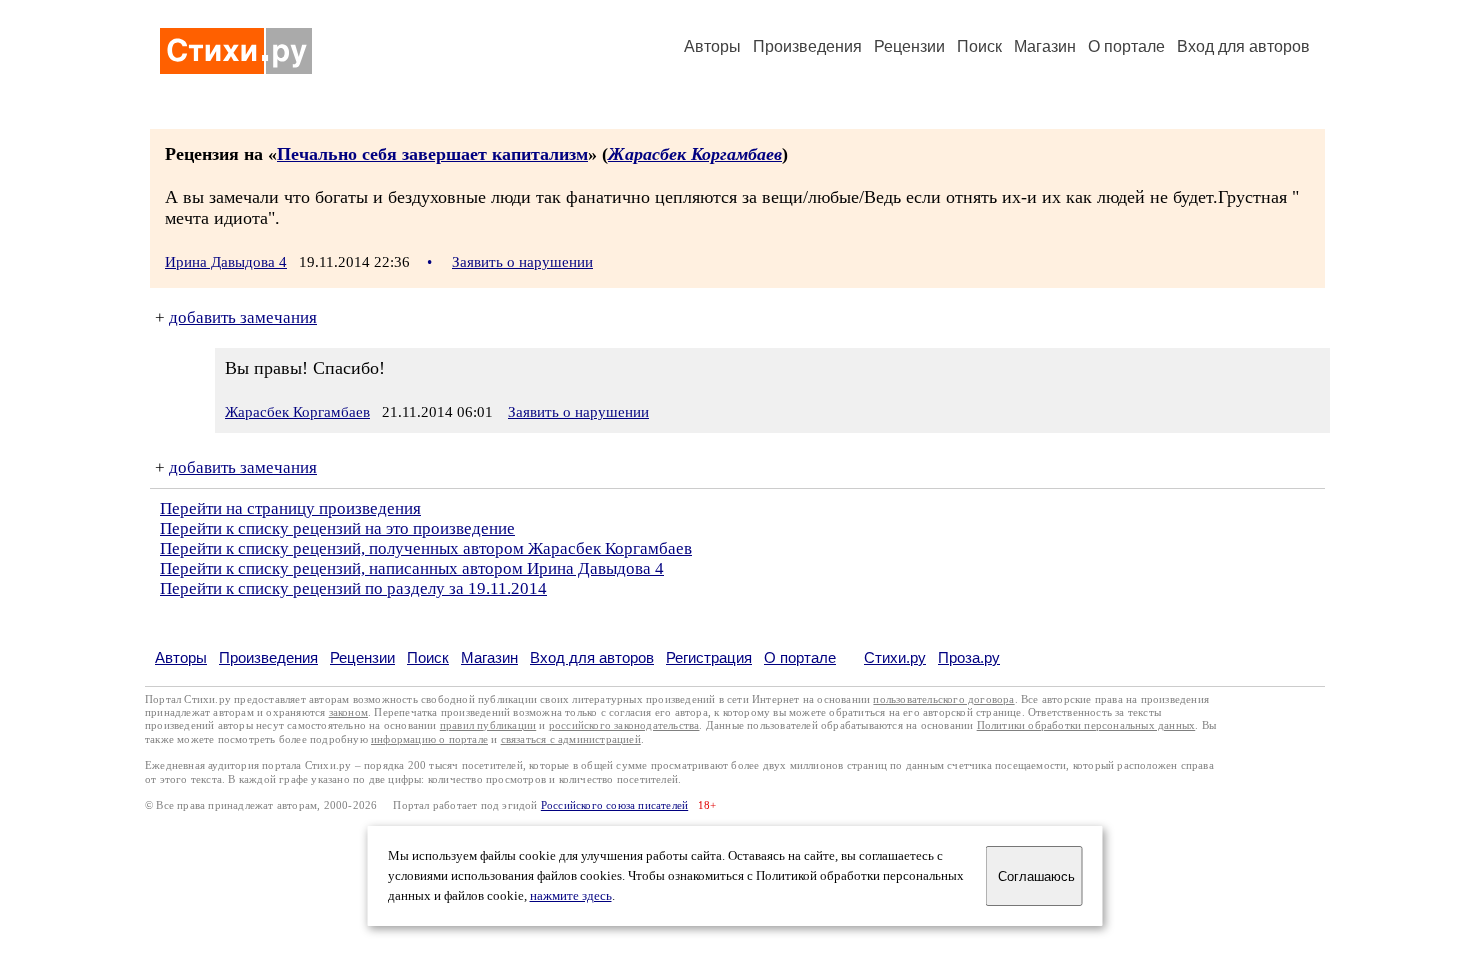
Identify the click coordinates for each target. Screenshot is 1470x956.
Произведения (807, 46)
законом (348, 712)
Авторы (712, 46)
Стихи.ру (895, 657)
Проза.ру (969, 657)
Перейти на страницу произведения (290, 508)
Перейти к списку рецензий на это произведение (337, 528)
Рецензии (909, 46)
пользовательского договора (943, 699)
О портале (800, 657)
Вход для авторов (1243, 46)
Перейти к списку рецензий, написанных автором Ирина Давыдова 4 (412, 568)
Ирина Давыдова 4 (226, 262)
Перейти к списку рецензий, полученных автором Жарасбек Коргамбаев (426, 548)
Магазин (1045, 46)
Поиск (979, 46)
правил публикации (488, 725)
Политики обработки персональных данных (1086, 725)
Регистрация (709, 657)
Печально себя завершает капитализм (432, 154)
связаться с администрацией (571, 739)
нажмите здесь (571, 896)
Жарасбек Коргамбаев (695, 154)
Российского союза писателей (614, 805)
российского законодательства (624, 725)
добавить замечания (243, 317)
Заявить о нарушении (522, 262)
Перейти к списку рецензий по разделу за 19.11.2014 (353, 588)
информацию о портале (429, 739)
